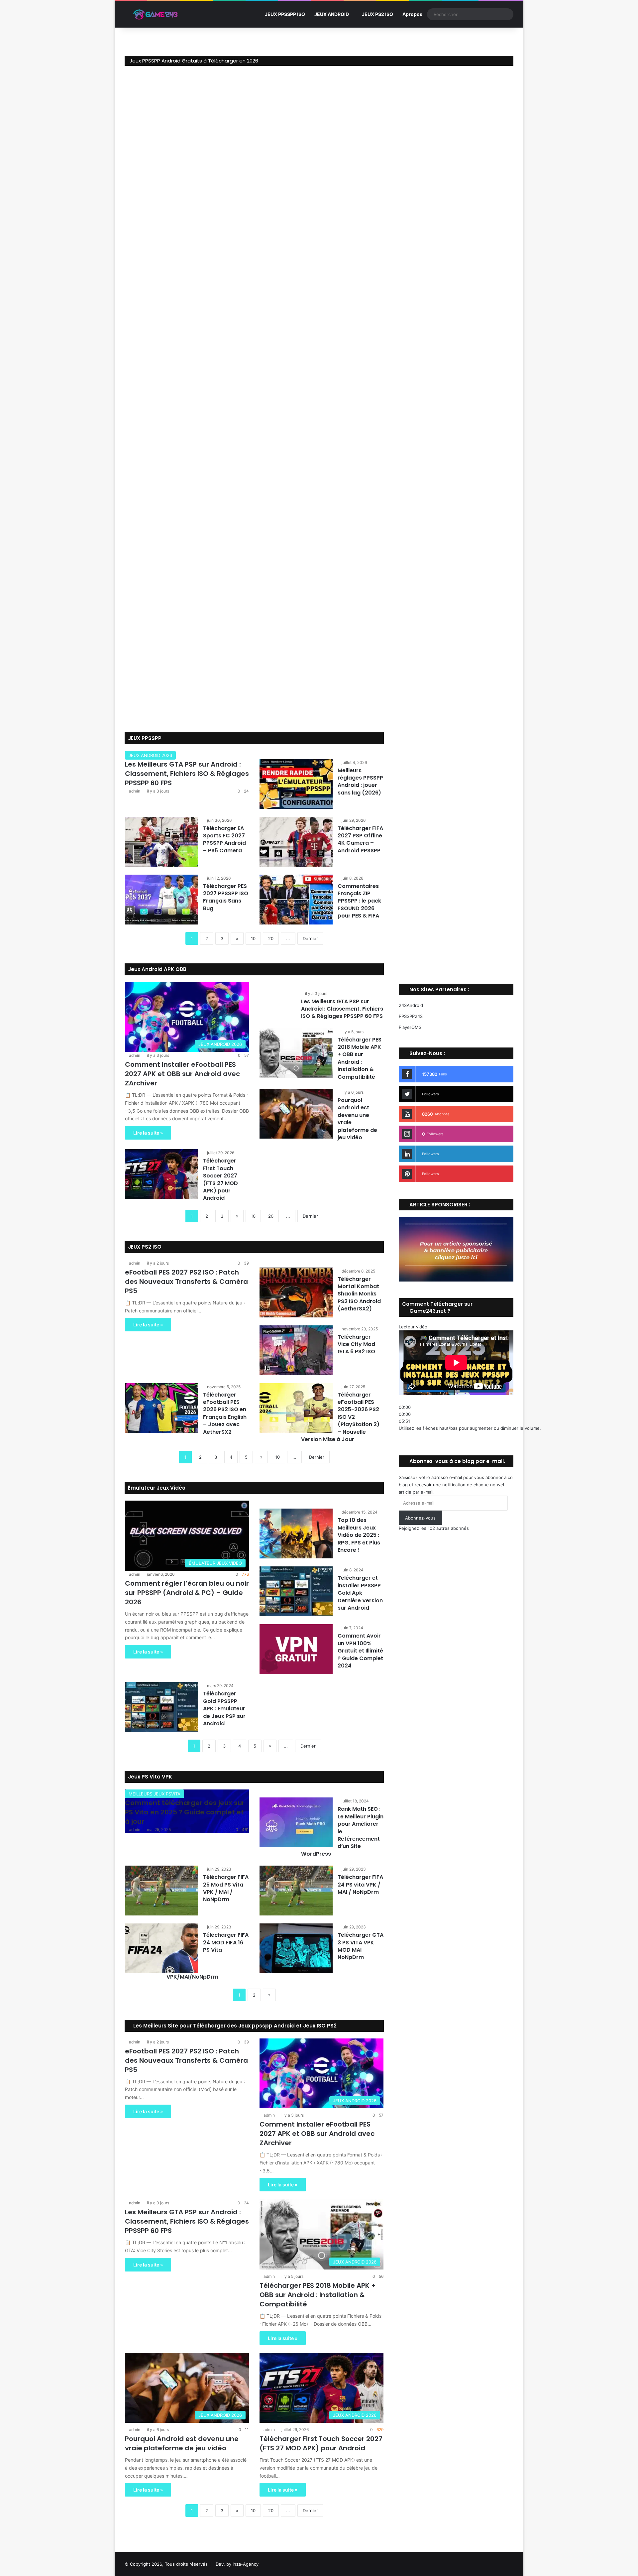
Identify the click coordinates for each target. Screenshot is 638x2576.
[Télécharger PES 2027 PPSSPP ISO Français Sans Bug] (161, 900)
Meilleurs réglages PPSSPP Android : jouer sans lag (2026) (360, 782)
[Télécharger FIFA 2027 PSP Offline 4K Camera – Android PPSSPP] (296, 842)
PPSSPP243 (411, 1016)
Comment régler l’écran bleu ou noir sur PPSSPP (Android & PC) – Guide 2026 (187, 1593)
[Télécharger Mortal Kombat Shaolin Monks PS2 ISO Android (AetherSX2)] (296, 1292)
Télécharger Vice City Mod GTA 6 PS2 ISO (356, 1344)
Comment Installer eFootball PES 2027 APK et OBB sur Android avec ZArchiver (182, 1074)
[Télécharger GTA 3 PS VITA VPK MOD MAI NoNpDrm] (296, 1948)
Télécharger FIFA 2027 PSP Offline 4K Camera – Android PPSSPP (360, 839)
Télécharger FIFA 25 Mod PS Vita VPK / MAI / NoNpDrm (226, 1888)
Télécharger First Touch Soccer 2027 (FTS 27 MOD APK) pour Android (220, 1179)
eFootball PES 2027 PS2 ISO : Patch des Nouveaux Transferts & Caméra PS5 (186, 1282)
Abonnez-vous (420, 1518)
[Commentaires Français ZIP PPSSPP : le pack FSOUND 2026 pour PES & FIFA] (296, 900)
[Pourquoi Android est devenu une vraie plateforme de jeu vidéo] (296, 1114)
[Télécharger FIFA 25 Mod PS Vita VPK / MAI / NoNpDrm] (161, 1891)
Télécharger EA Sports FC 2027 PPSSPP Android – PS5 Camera (224, 839)
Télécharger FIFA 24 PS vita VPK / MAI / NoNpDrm (360, 1885)
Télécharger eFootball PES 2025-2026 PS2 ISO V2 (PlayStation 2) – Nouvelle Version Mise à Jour (340, 1417)
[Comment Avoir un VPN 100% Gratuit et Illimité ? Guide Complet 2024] (296, 1649)
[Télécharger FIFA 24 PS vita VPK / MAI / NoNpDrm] (296, 1891)
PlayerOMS (410, 1027)
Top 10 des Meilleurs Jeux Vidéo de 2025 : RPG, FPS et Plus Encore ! (359, 1535)
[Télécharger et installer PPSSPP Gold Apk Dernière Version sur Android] (296, 1591)
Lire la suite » (148, 1133)
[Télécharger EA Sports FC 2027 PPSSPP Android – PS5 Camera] (161, 842)
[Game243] (155, 14)
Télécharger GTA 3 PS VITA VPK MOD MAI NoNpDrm (361, 1946)
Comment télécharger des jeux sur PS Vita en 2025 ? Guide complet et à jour (185, 1812)
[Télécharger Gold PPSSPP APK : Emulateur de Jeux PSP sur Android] (161, 1707)
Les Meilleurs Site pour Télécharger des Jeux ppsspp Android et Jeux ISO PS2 (234, 2026)
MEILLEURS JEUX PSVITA (155, 1794)
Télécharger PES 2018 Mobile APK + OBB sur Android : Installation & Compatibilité (360, 1058)
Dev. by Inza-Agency (237, 2564)
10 (253, 938)
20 (271, 938)
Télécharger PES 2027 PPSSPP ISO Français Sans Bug (226, 897)
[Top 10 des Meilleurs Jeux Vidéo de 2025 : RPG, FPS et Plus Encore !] (296, 1533)
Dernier (310, 938)
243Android (411, 1005)
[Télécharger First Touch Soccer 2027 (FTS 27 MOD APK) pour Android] (161, 1174)
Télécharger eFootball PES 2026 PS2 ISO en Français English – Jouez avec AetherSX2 (225, 1413)
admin (135, 791)
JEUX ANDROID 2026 (150, 755)
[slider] (470, 1428)
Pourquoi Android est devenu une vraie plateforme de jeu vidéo (357, 1119)
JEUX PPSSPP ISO (285, 14)
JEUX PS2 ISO (377, 14)
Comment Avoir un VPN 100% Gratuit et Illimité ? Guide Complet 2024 (360, 1651)
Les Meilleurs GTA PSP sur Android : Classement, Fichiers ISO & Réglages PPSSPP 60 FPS (187, 774)
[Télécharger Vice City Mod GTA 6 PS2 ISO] (296, 1350)
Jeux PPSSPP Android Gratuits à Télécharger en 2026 (194, 61)
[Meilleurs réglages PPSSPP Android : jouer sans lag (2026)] (296, 784)
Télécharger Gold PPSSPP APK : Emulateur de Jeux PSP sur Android (224, 1709)
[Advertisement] (456, 849)
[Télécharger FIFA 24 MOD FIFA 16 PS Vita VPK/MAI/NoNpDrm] (161, 1948)
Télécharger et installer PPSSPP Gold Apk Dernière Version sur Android (360, 1593)
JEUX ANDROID (332, 14)
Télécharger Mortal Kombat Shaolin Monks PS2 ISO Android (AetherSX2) (359, 1294)
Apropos (412, 14)
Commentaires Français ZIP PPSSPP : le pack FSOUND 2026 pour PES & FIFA (359, 901)
